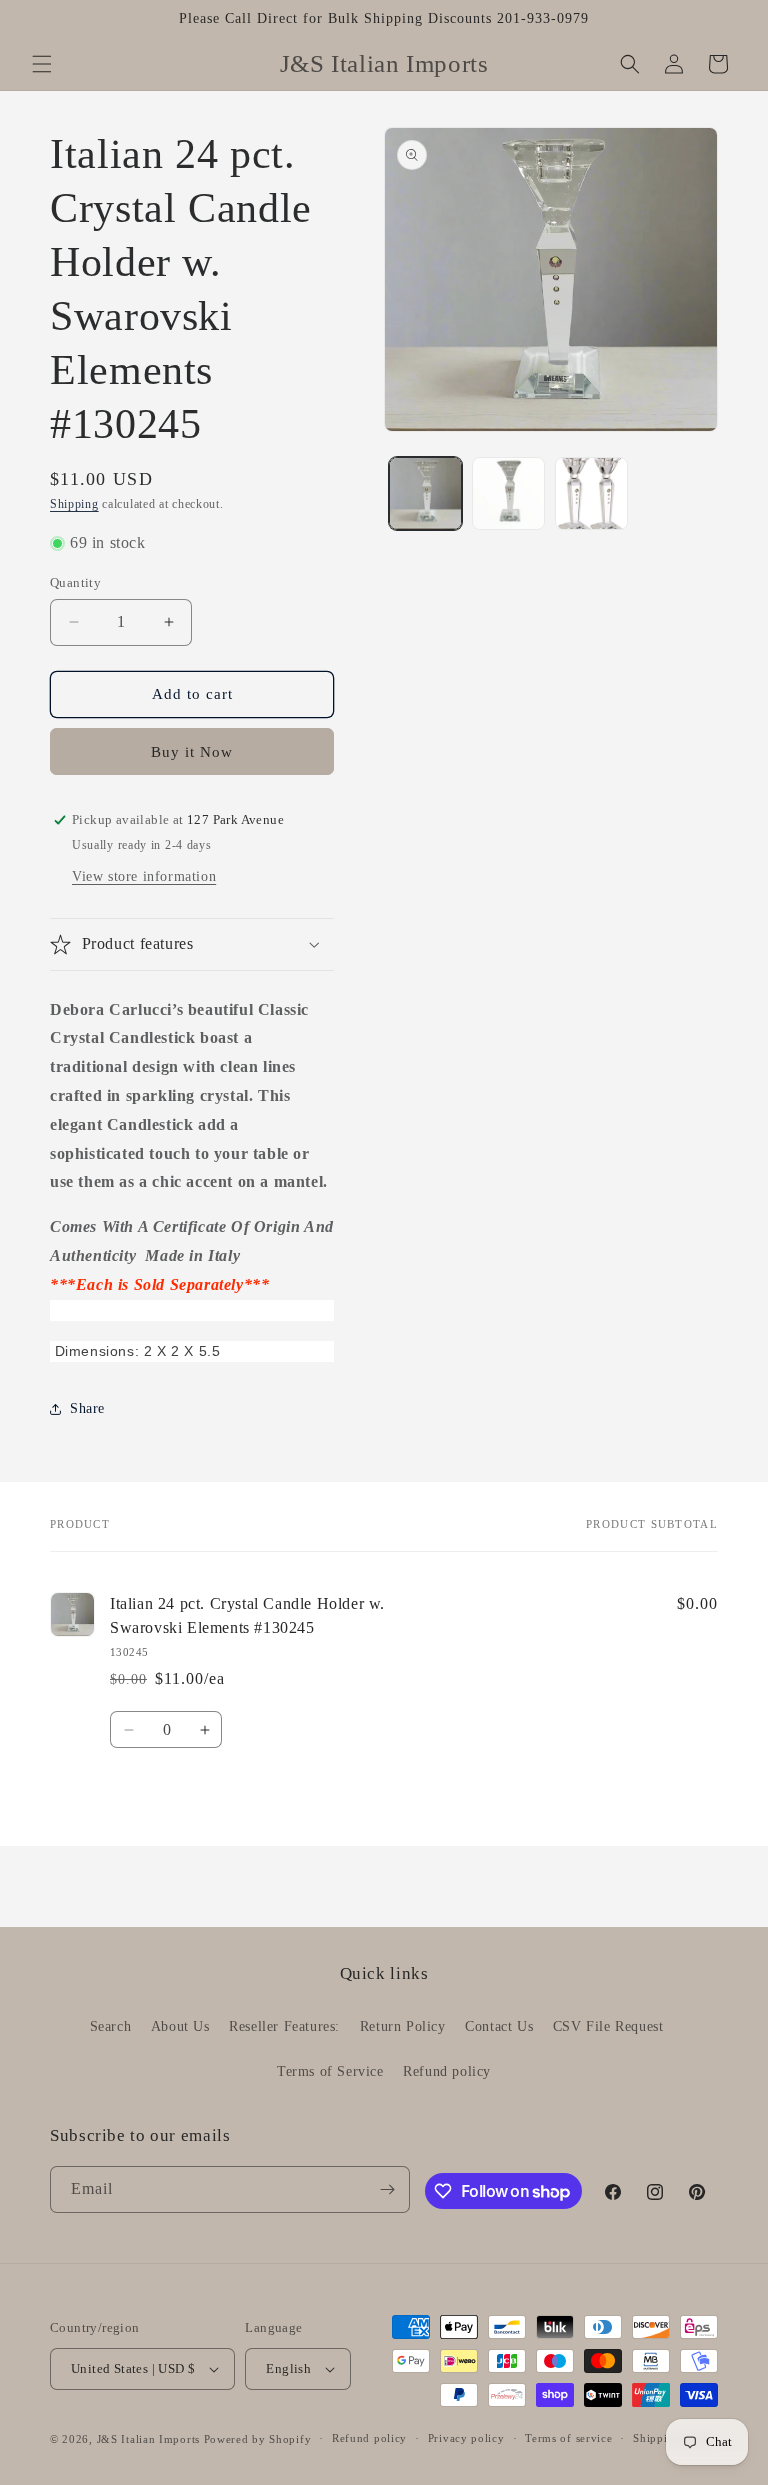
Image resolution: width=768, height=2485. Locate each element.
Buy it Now (192, 752)
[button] (42, 64)
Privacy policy (466, 2438)
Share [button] (87, 1408)
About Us (180, 2026)
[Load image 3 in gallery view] (591, 493)
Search (111, 2026)
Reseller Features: (284, 2026)
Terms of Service (330, 2071)
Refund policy (447, 2071)
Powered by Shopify (258, 2439)
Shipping (74, 504)
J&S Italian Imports (148, 2439)
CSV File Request (608, 2026)
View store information (144, 876)
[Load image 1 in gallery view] (425, 493)
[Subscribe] (387, 2189)
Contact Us (499, 2026)
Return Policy (403, 2026)
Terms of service (568, 2438)
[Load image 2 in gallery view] (508, 493)
